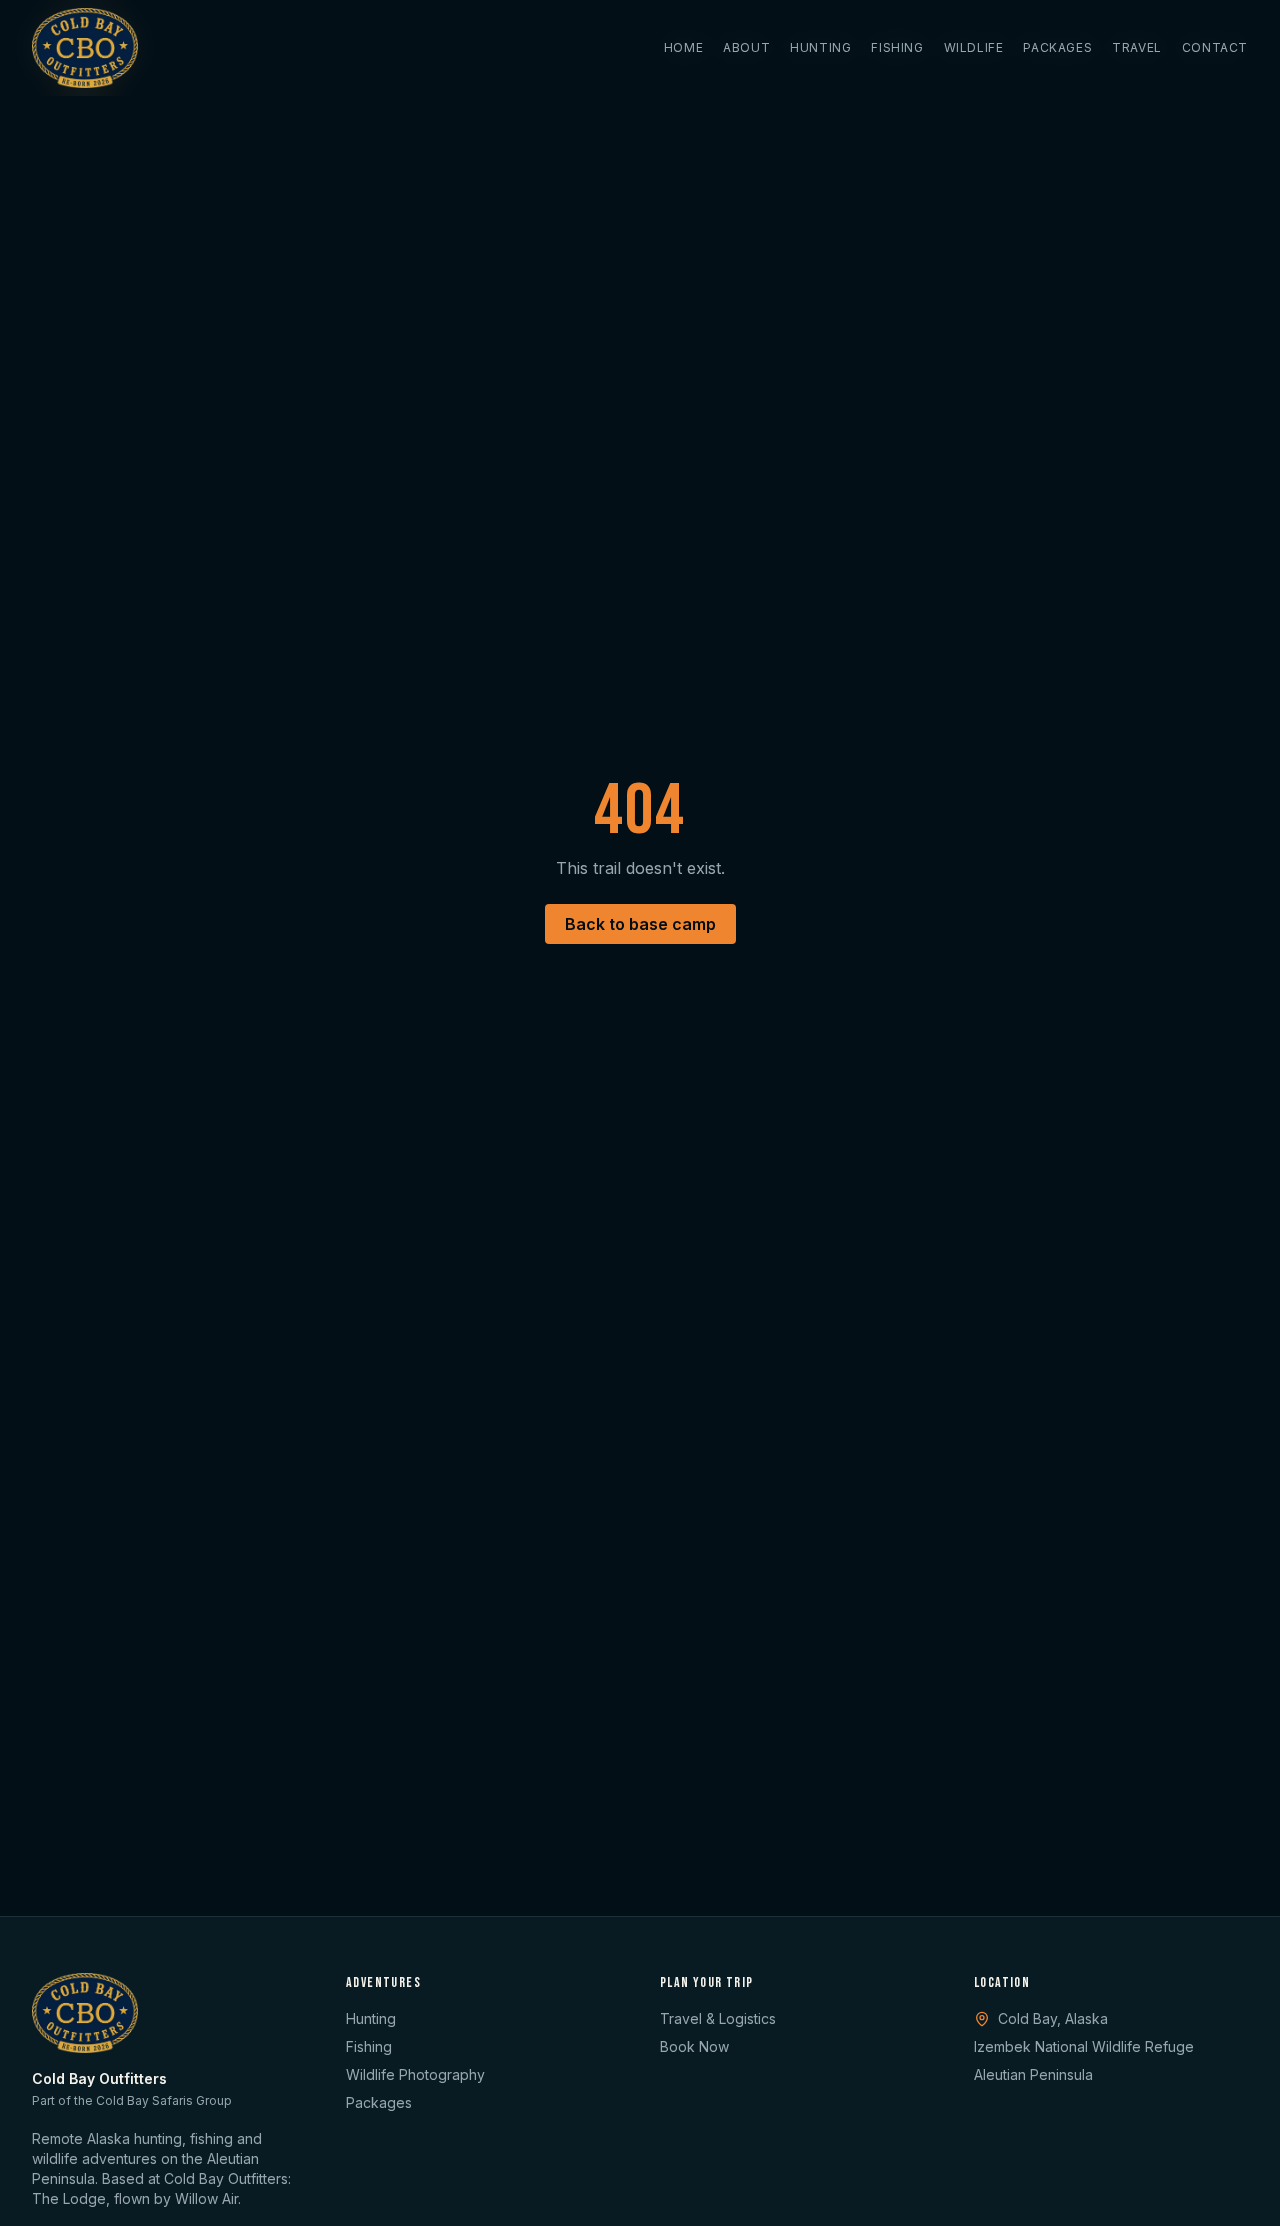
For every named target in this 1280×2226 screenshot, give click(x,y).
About (746, 47)
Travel (1137, 47)
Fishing (897, 47)
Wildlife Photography (415, 2074)
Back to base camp (640, 924)
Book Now (694, 2046)
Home (683, 47)
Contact (1215, 47)
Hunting (820, 47)
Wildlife (974, 47)
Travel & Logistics (718, 2018)
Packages (1057, 47)
